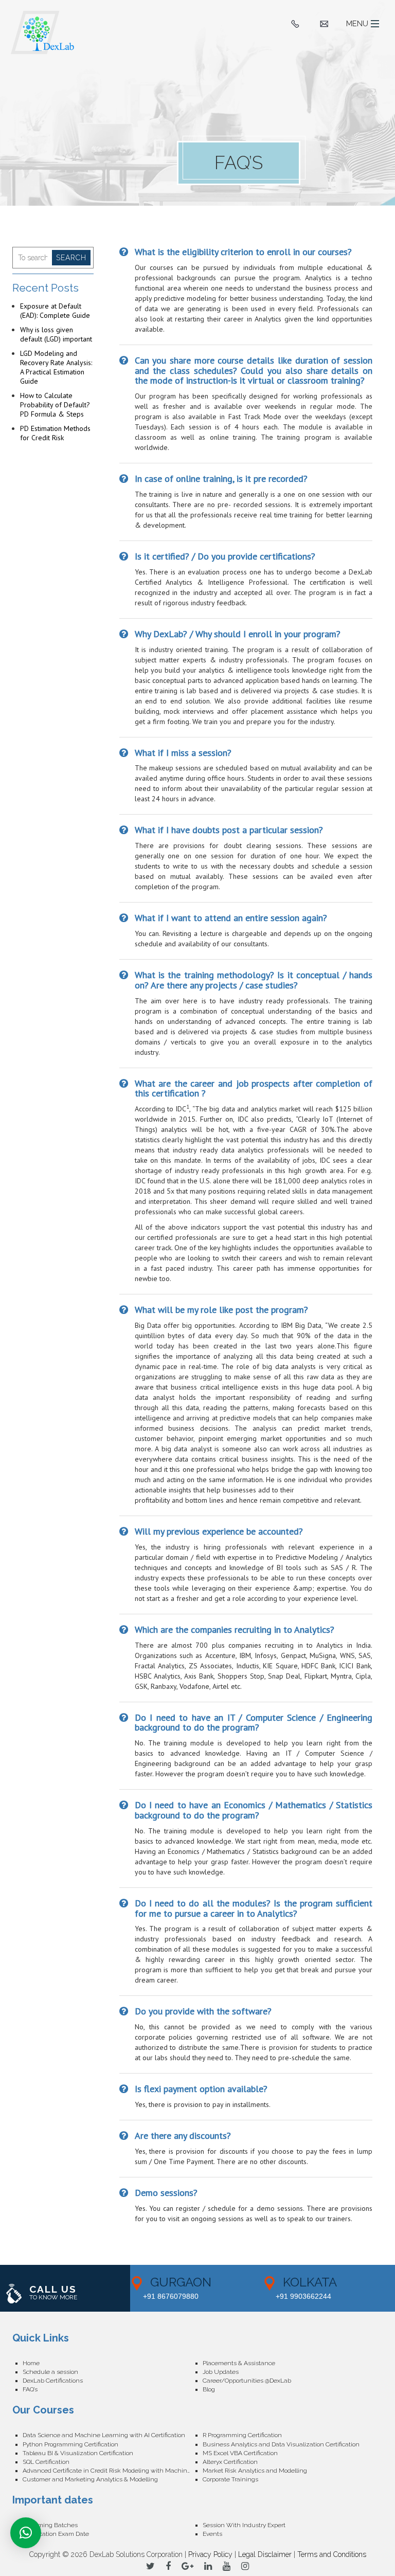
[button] (26, 2533)
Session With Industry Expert (244, 2525)
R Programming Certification (242, 2435)
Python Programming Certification (70, 2444)
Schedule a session (50, 2372)
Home (31, 2363)
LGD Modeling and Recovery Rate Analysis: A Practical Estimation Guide (56, 367)
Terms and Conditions (332, 2554)
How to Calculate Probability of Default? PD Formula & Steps (55, 405)
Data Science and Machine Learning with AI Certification (104, 2435)
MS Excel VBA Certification (240, 2453)
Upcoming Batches (50, 2525)
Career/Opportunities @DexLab (247, 2381)
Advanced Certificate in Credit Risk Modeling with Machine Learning (113, 2471)
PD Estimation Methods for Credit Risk (55, 433)
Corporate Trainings (230, 2479)
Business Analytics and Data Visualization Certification (281, 2444)
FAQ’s (30, 2389)
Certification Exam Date (56, 2534)
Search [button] (71, 258)
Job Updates (221, 2372)
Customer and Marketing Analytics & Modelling (90, 2479)
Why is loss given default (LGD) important (56, 334)
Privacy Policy (210, 2554)
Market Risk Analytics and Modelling (255, 2471)
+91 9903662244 (303, 2296)
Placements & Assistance (239, 2363)
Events (212, 2534)
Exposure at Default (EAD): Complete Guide (55, 311)
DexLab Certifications (53, 2381)
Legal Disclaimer (265, 2554)
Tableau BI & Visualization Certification (78, 2453)
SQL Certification (46, 2462)
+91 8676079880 (171, 2296)
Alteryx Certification (230, 2462)
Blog (209, 2389)
